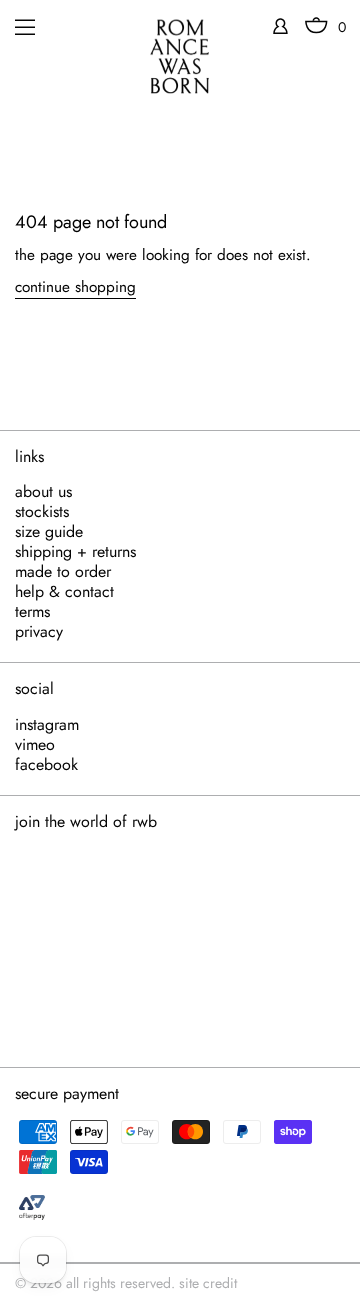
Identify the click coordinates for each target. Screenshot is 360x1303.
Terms (32, 612)
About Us (43, 492)
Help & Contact (64, 592)
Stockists (42, 512)
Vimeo (35, 745)
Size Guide (49, 532)
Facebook (46, 765)
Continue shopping (75, 287)
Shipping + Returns (75, 552)
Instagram (47, 725)
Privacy (39, 632)
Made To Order (63, 572)
